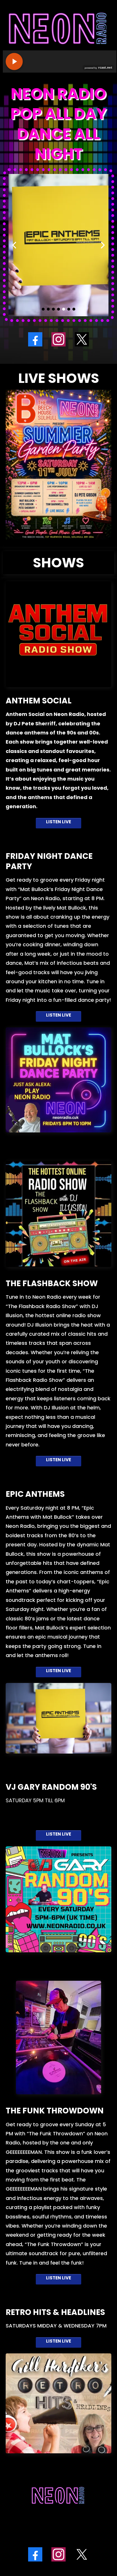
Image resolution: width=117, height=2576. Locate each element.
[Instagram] (58, 339)
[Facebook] (35, 339)
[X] (82, 339)
